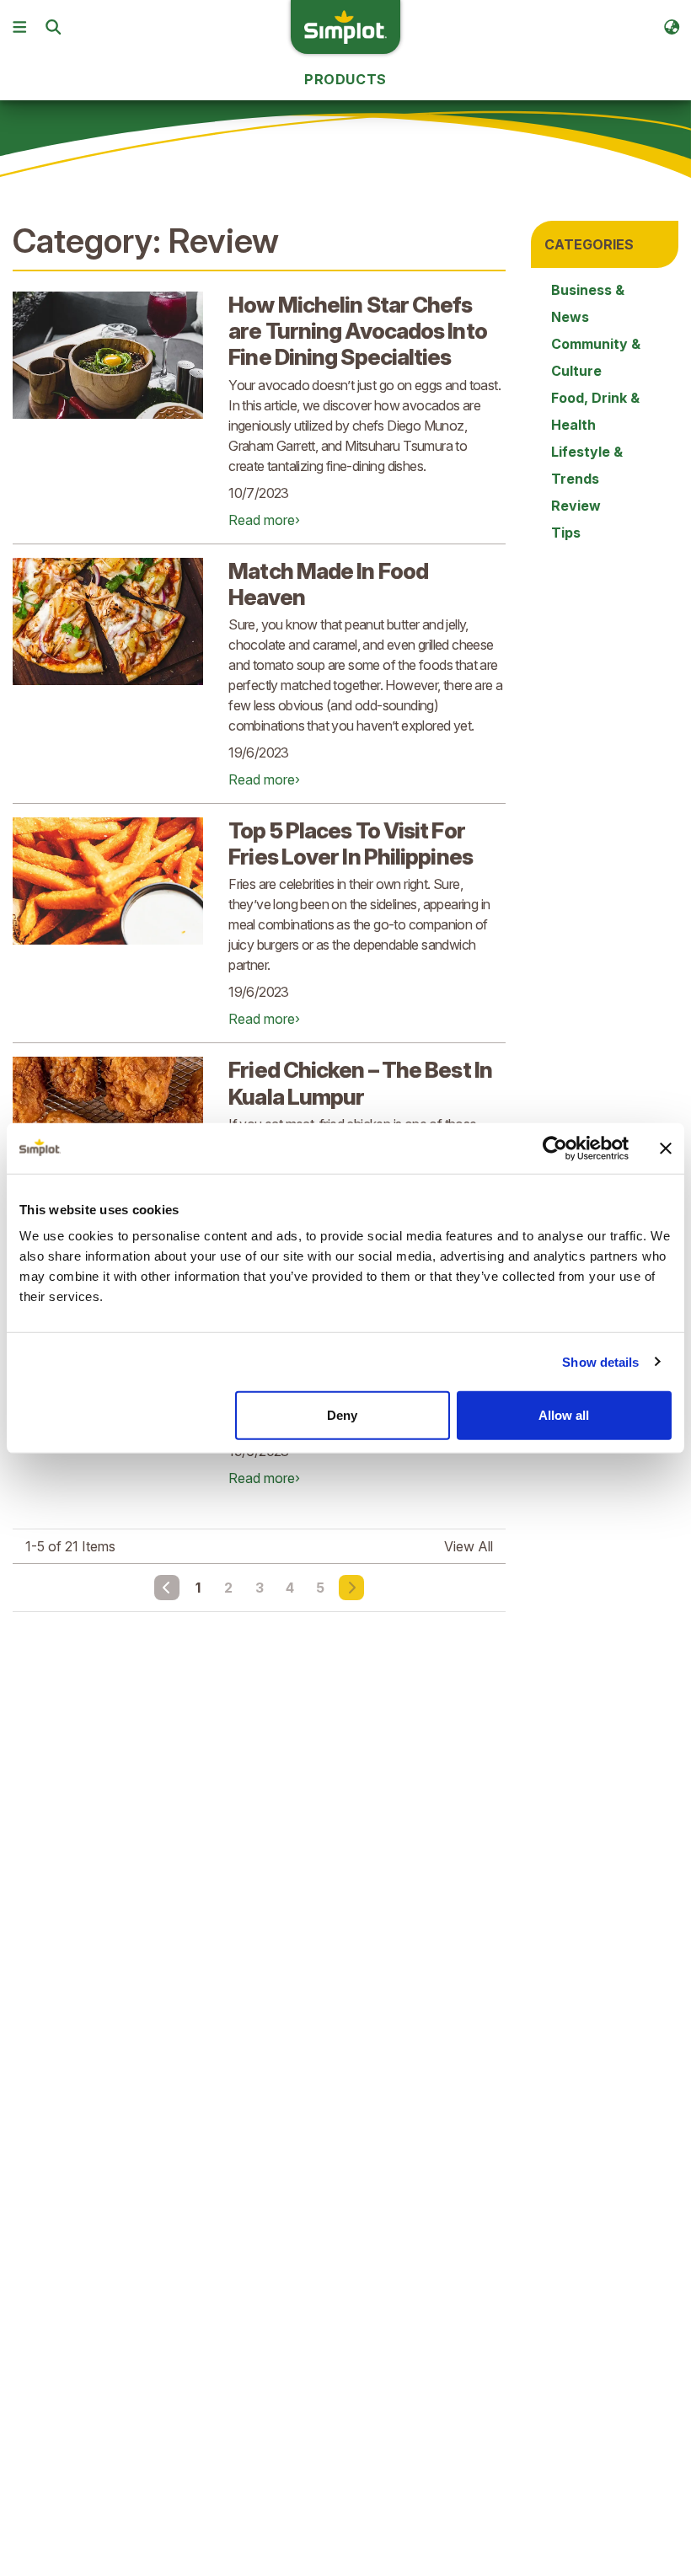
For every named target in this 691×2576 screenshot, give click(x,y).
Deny (342, 1415)
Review (576, 506)
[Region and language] (672, 27)
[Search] (53, 27)
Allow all (564, 1415)
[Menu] (19, 27)
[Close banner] (666, 1148)
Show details (600, 1361)
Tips (566, 533)
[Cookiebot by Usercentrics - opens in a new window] (555, 1148)
